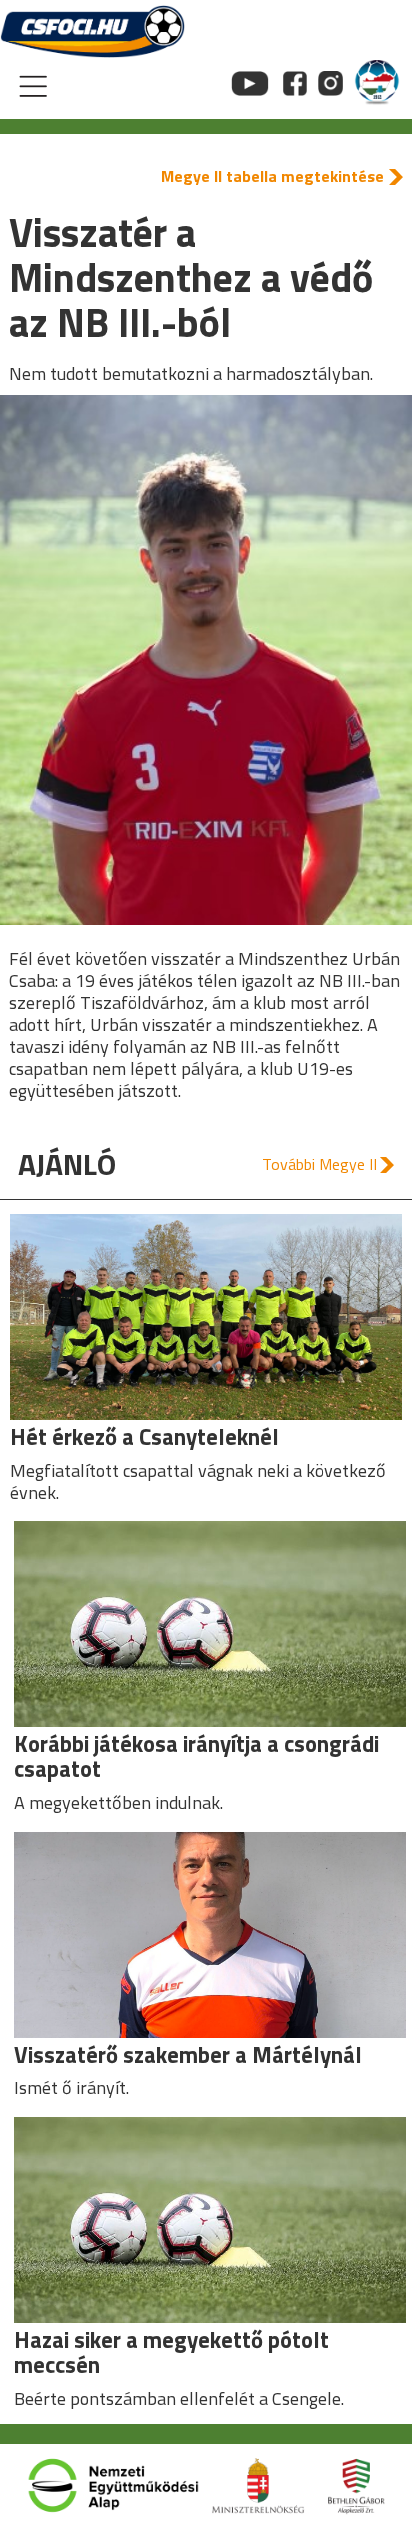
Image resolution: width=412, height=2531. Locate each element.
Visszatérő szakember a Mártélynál (188, 2054)
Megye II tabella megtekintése (272, 176)
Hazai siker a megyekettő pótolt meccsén (171, 2352)
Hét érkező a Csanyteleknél (144, 1436)
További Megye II (319, 1164)
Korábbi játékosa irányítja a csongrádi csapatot (196, 1756)
